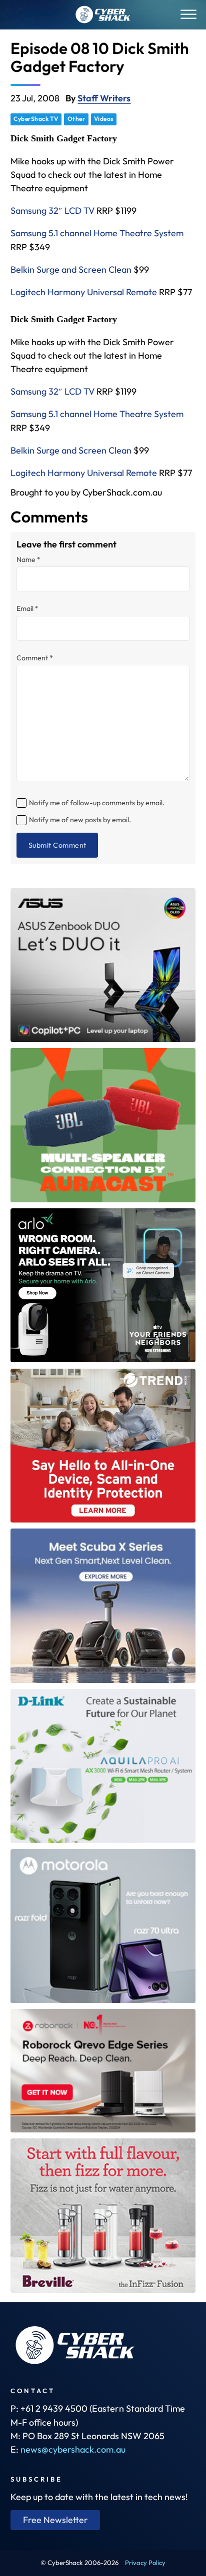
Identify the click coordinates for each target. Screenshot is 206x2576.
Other (76, 119)
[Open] (188, 15)
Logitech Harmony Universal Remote (84, 292)
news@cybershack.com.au (73, 2449)
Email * (27, 608)
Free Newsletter (55, 2520)
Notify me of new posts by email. (80, 820)
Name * (28, 559)
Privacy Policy (145, 2563)
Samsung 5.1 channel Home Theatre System (97, 233)
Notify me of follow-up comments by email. (97, 803)
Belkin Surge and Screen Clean (71, 269)
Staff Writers (104, 98)
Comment (35, 658)
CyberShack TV (36, 119)
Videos (104, 119)
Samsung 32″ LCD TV (52, 211)
